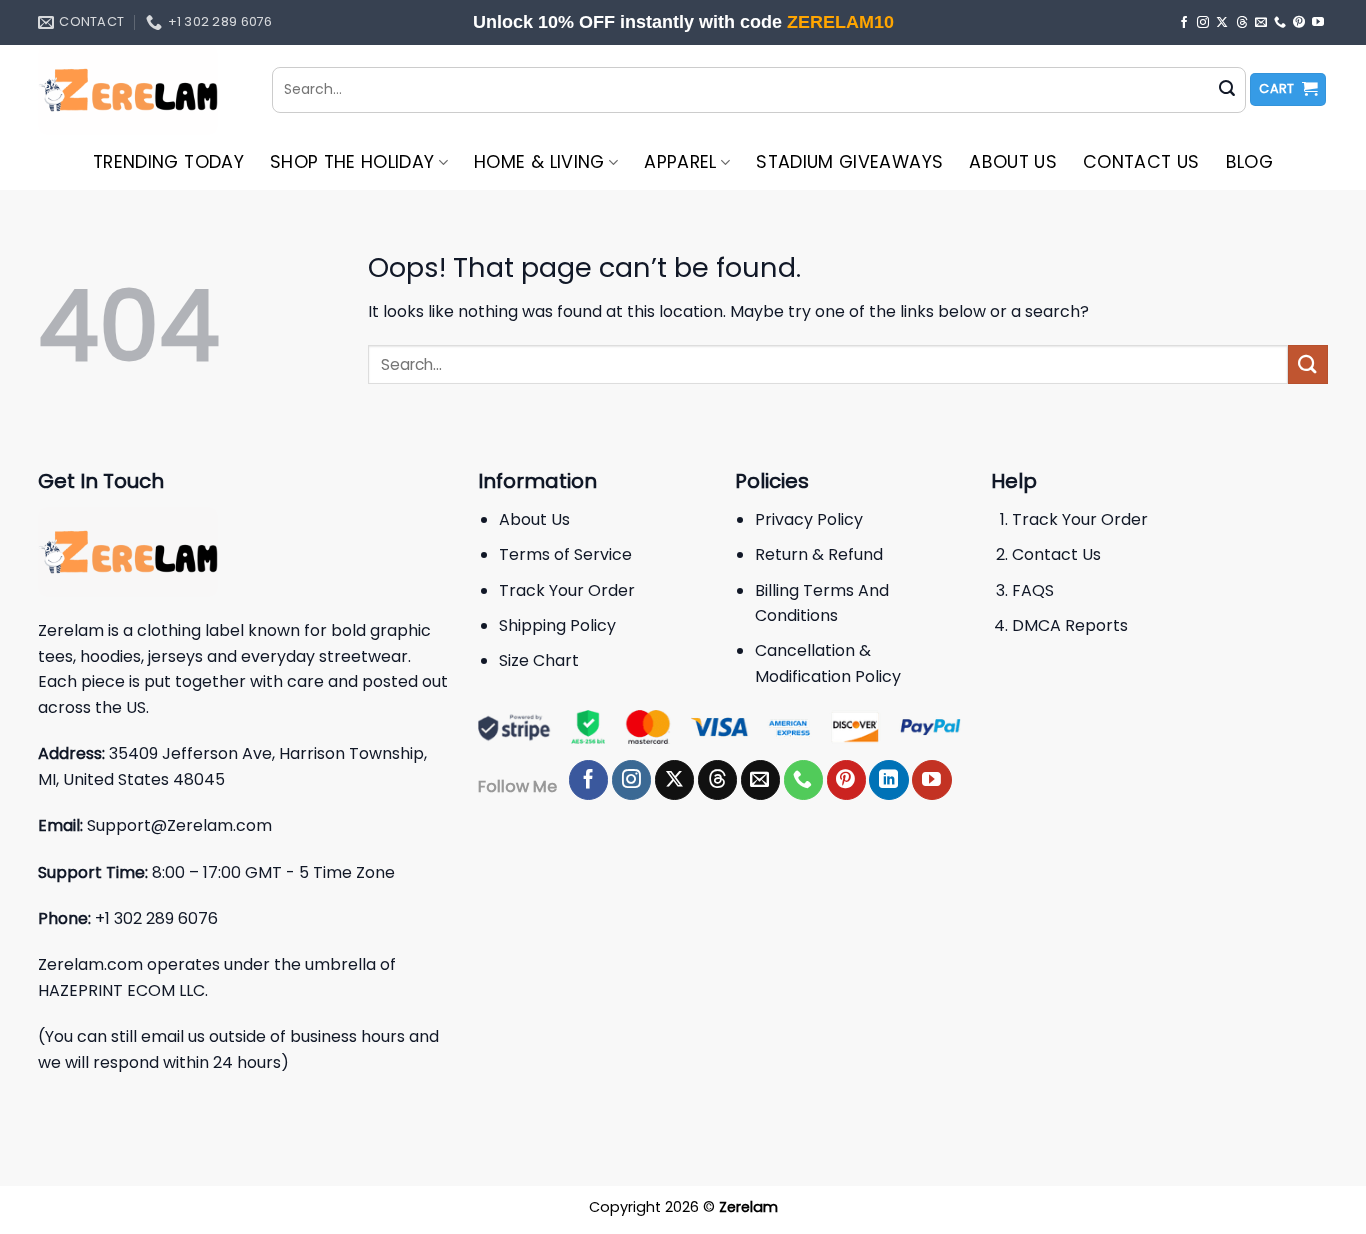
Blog (1249, 162)
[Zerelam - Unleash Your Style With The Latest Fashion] (140, 90)
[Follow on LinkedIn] (888, 780)
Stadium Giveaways (849, 162)
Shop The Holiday (352, 162)
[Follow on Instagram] (1203, 23)
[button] (1288, 89)
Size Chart (539, 660)
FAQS (1033, 590)
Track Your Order (567, 590)
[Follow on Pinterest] (1299, 23)
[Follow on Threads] (1242, 23)
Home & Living (539, 162)
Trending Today (168, 162)
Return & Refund (819, 554)
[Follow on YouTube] (1318, 23)
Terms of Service (565, 554)
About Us (1013, 162)
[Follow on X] (1222, 23)
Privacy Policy (809, 519)
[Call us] (1280, 23)
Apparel (680, 162)
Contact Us (1141, 162)
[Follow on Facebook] (1184, 23)
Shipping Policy (557, 625)
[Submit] (1227, 90)
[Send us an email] (1261, 23)
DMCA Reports (1070, 625)
